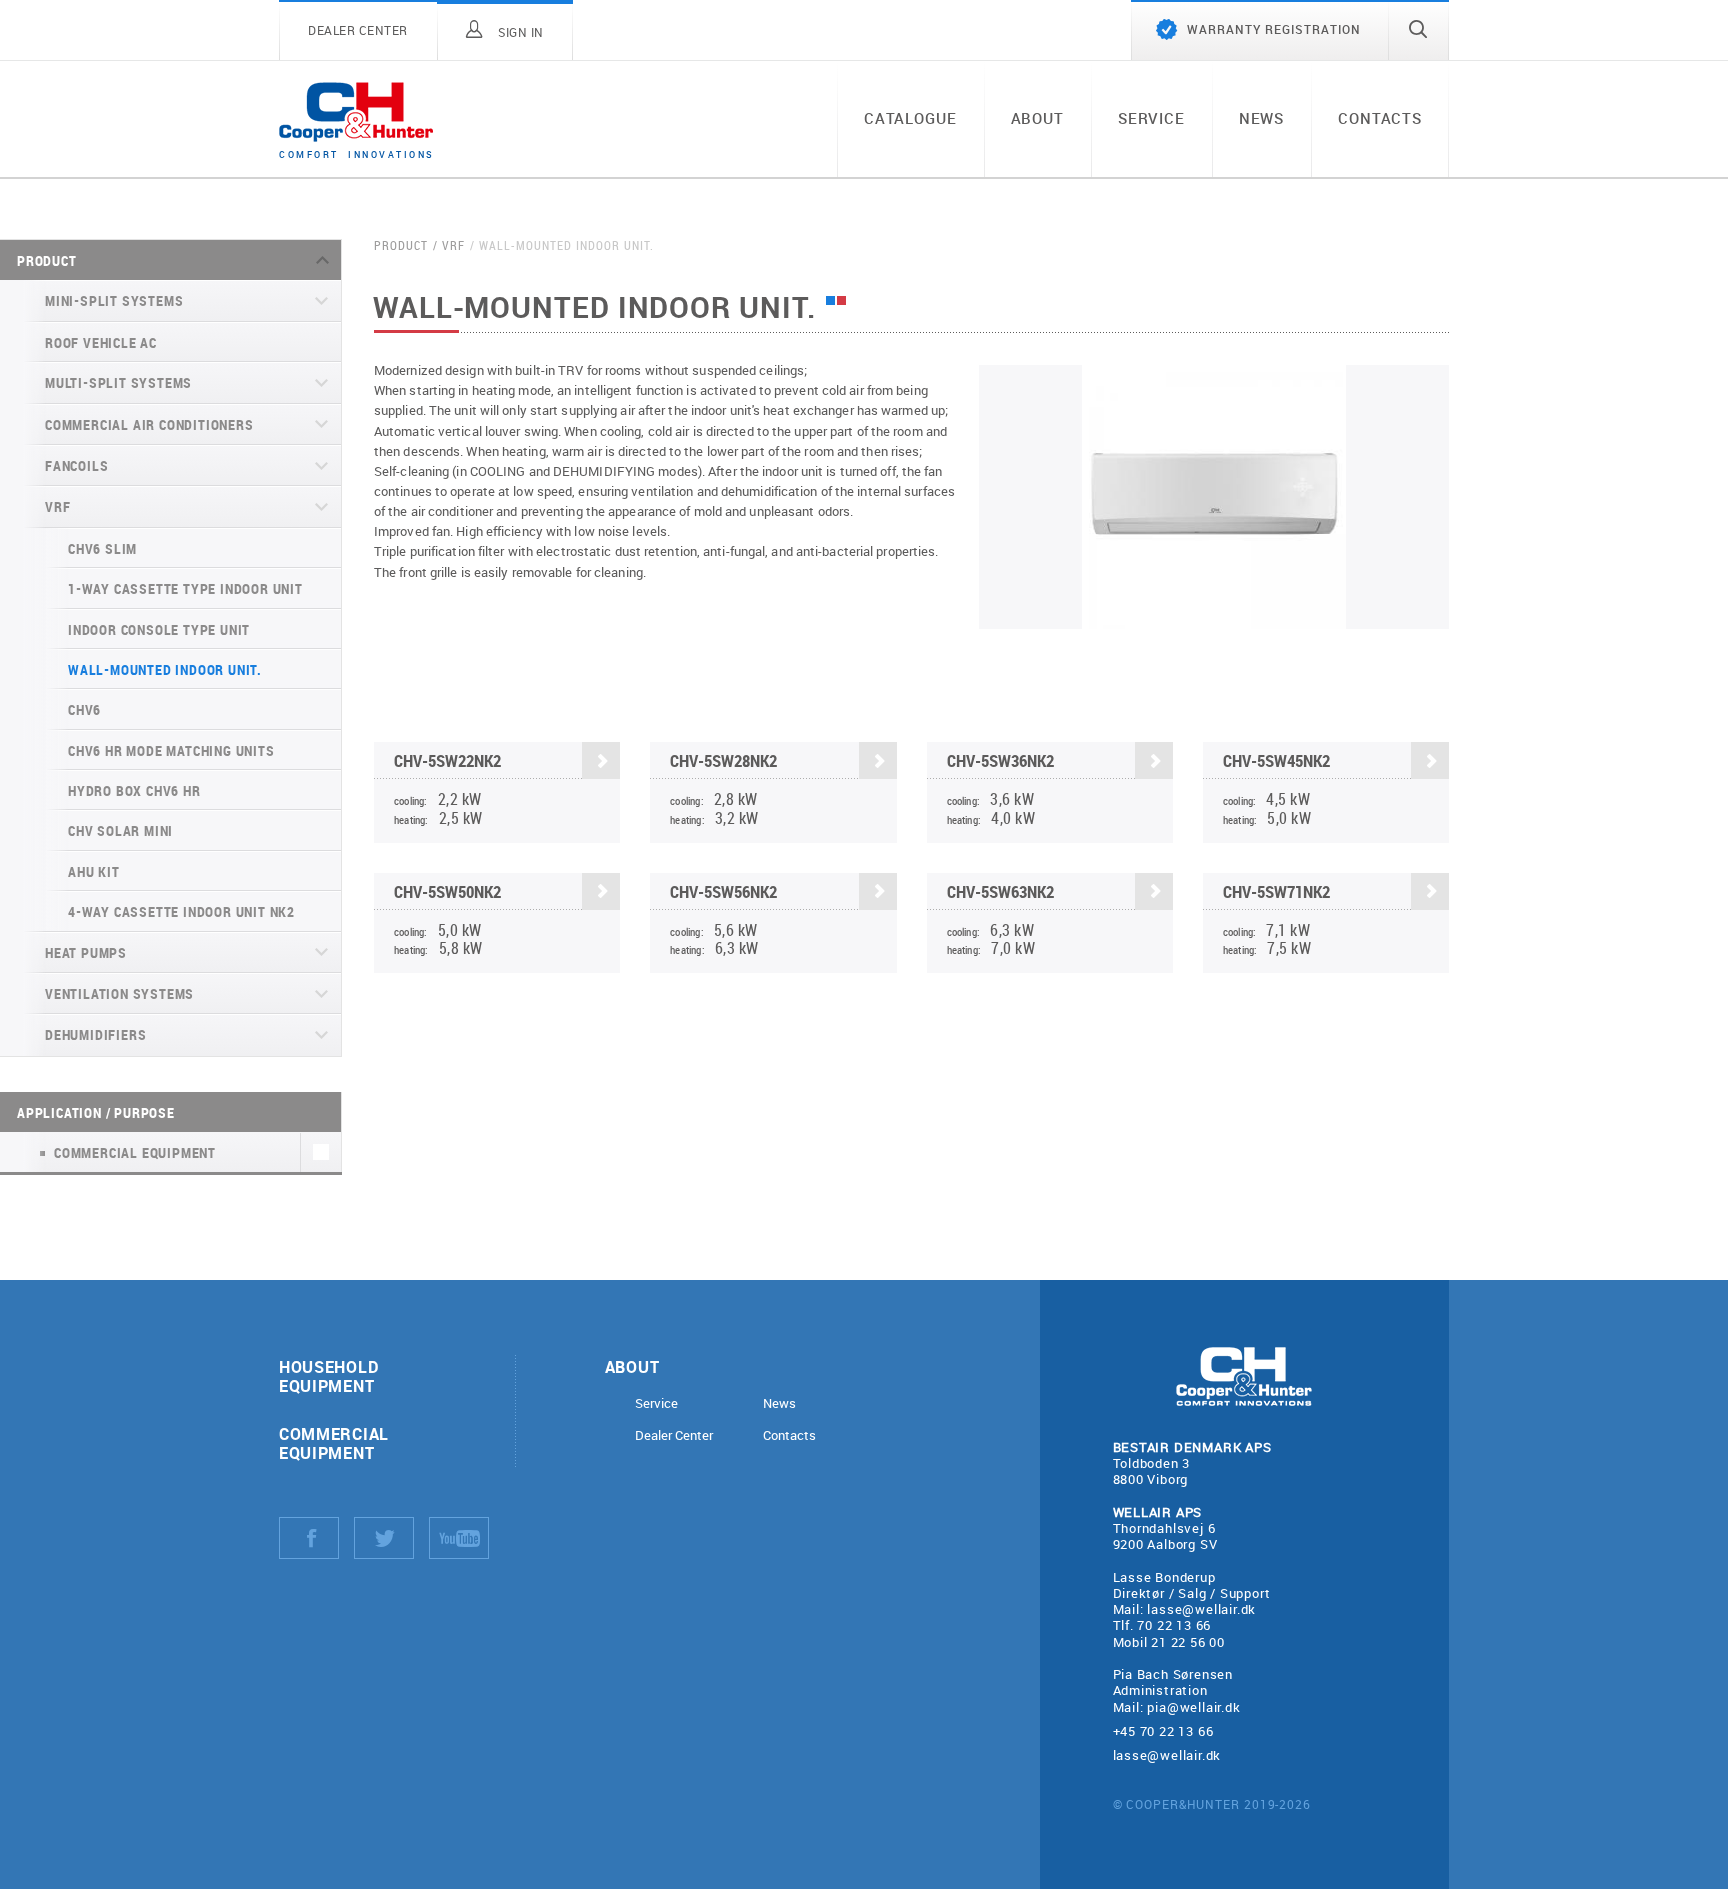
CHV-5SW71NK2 (1276, 891)
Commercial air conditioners (149, 424)
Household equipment (328, 1376)
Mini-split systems (114, 300)
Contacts (1380, 118)
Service (1151, 118)
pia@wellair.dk (1193, 1707)
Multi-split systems (118, 382)
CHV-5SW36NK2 (1000, 760)
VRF (57, 506)
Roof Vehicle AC (101, 342)
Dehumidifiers (95, 1034)
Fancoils (76, 465)
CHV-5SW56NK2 (723, 891)
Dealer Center (674, 1435)
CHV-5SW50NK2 (447, 891)
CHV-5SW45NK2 (1276, 760)
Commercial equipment (334, 1443)
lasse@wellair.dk (1201, 1609)
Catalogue (910, 118)
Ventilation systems (119, 993)
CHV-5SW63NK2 (1000, 891)
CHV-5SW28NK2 (723, 760)
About (1037, 118)
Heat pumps (86, 952)
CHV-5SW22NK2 (447, 760)
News (1261, 118)
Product (47, 260)
